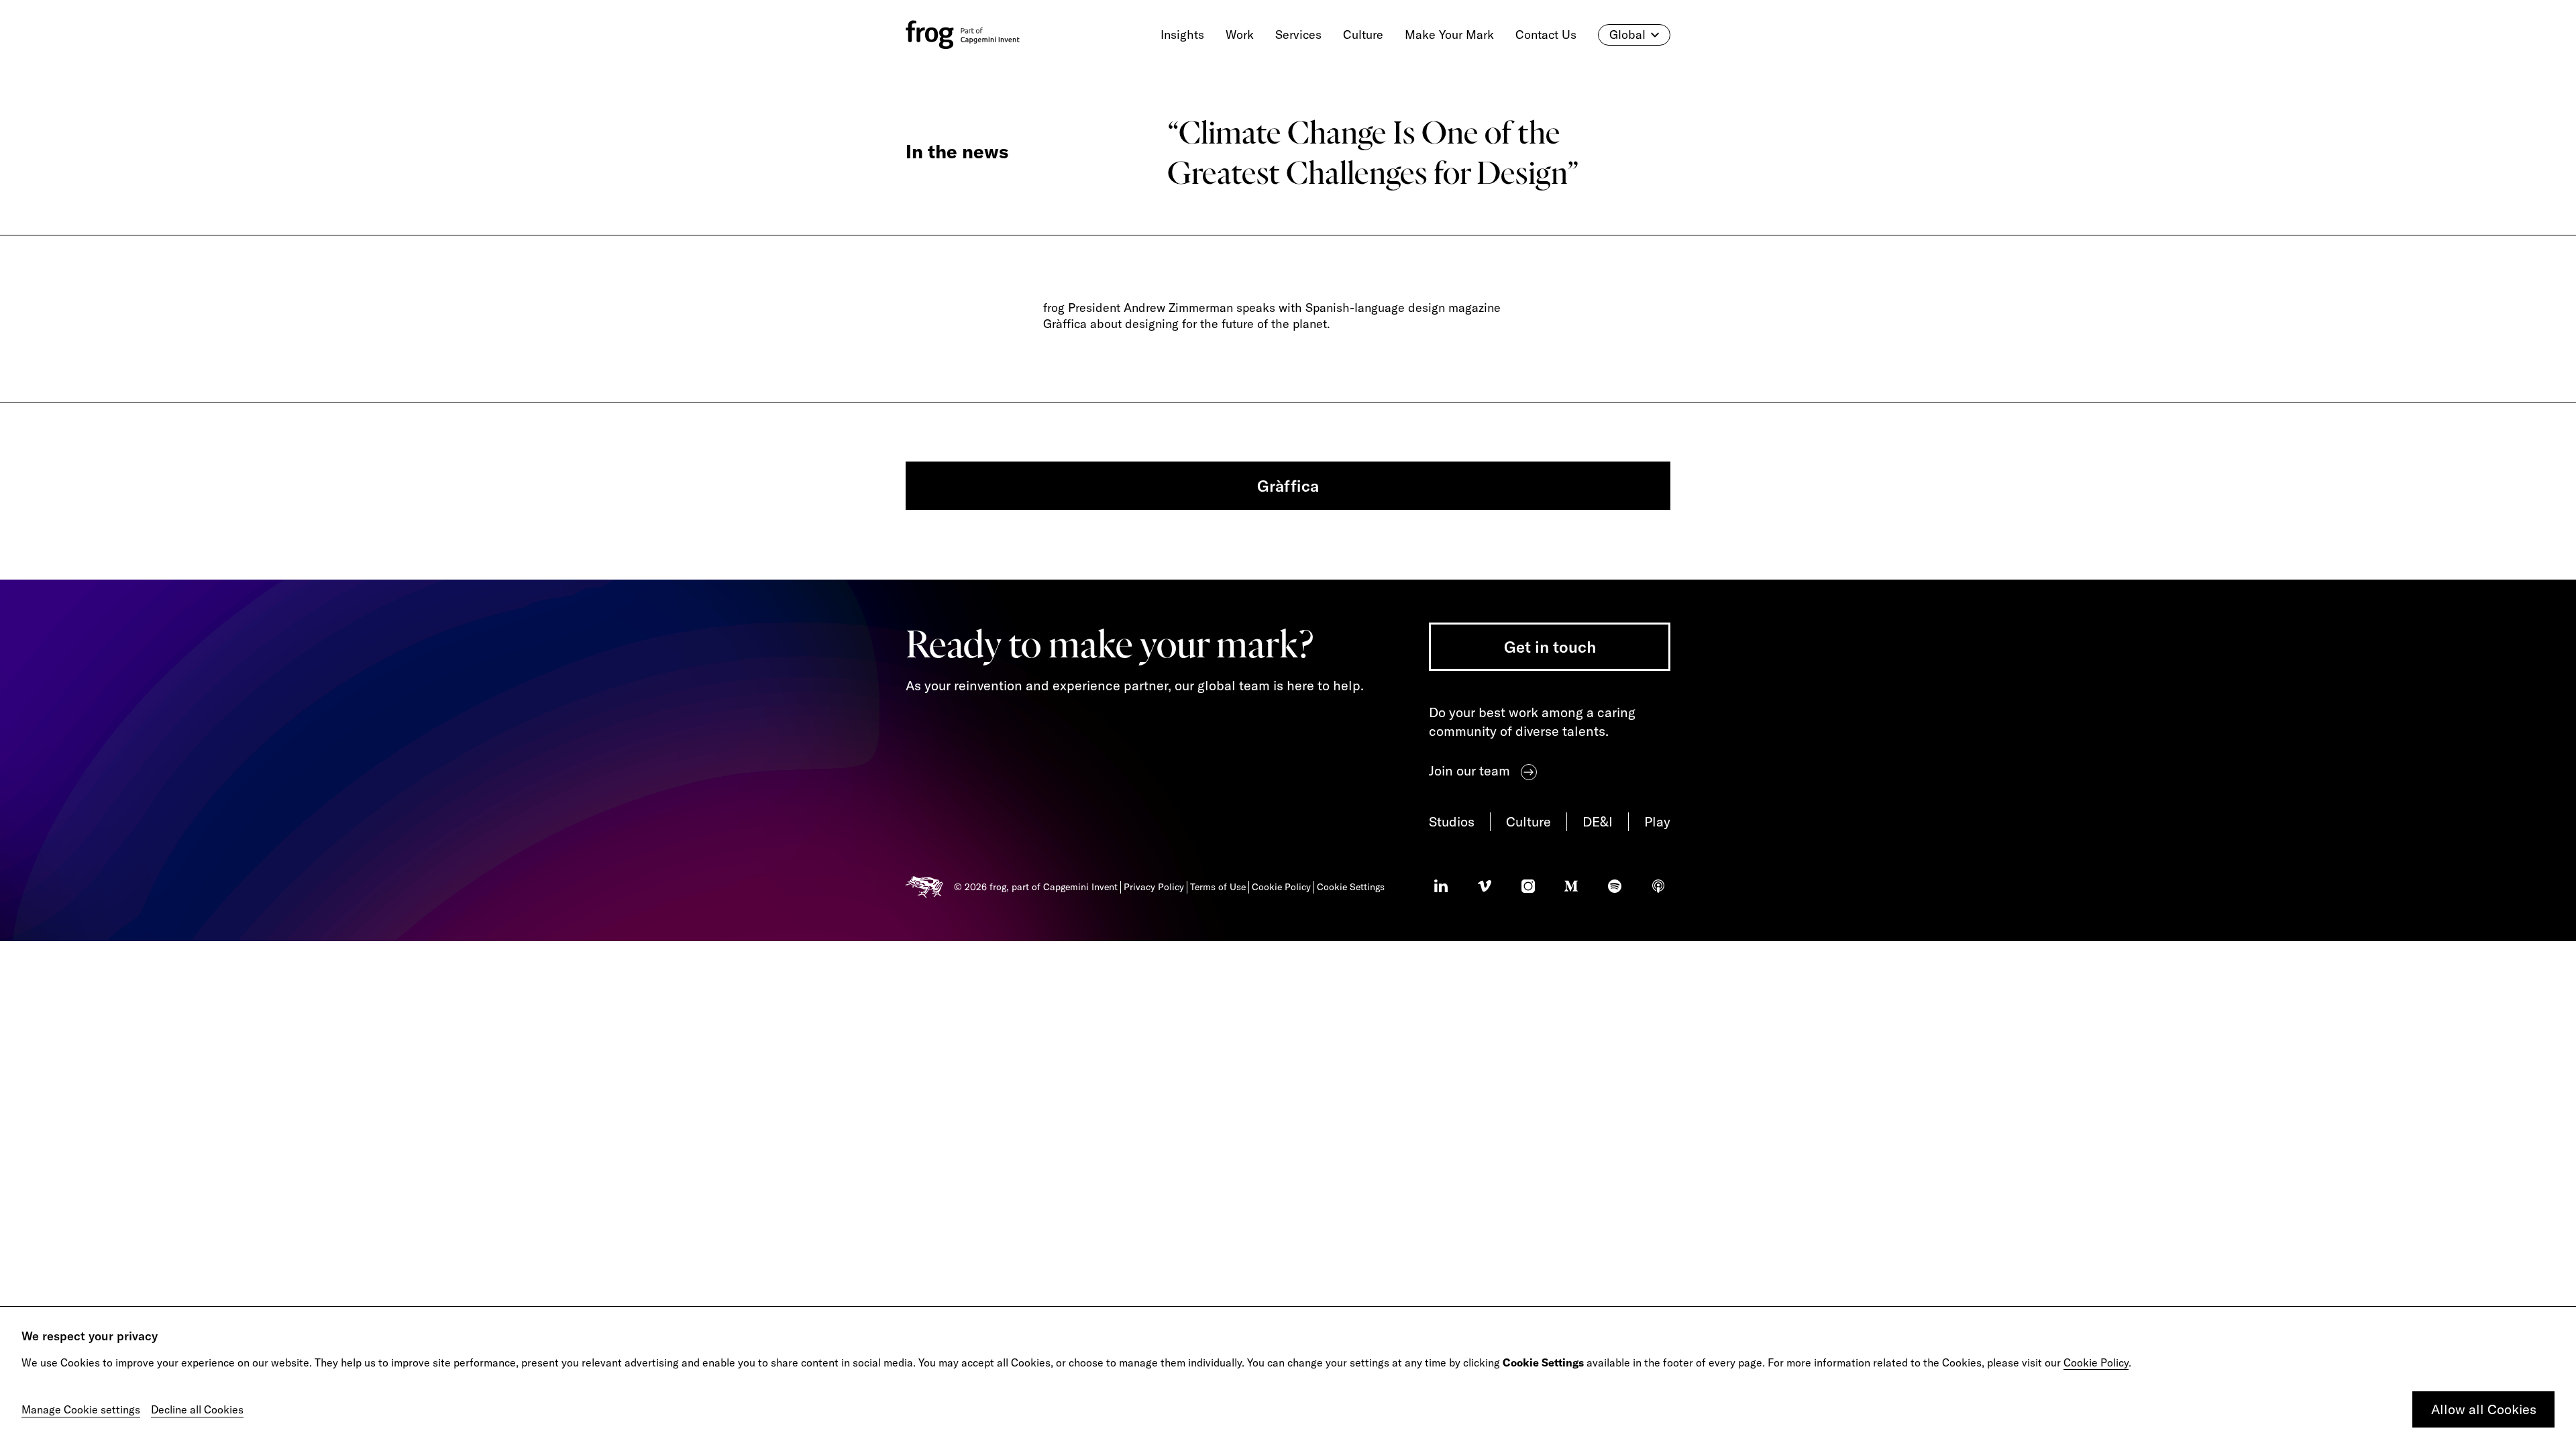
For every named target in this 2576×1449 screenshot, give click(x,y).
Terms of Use (1218, 887)
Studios (1452, 821)
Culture (1528, 821)
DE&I (1598, 821)
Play (1657, 821)
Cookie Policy (2096, 1362)
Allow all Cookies (2484, 1409)
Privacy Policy (1154, 887)
